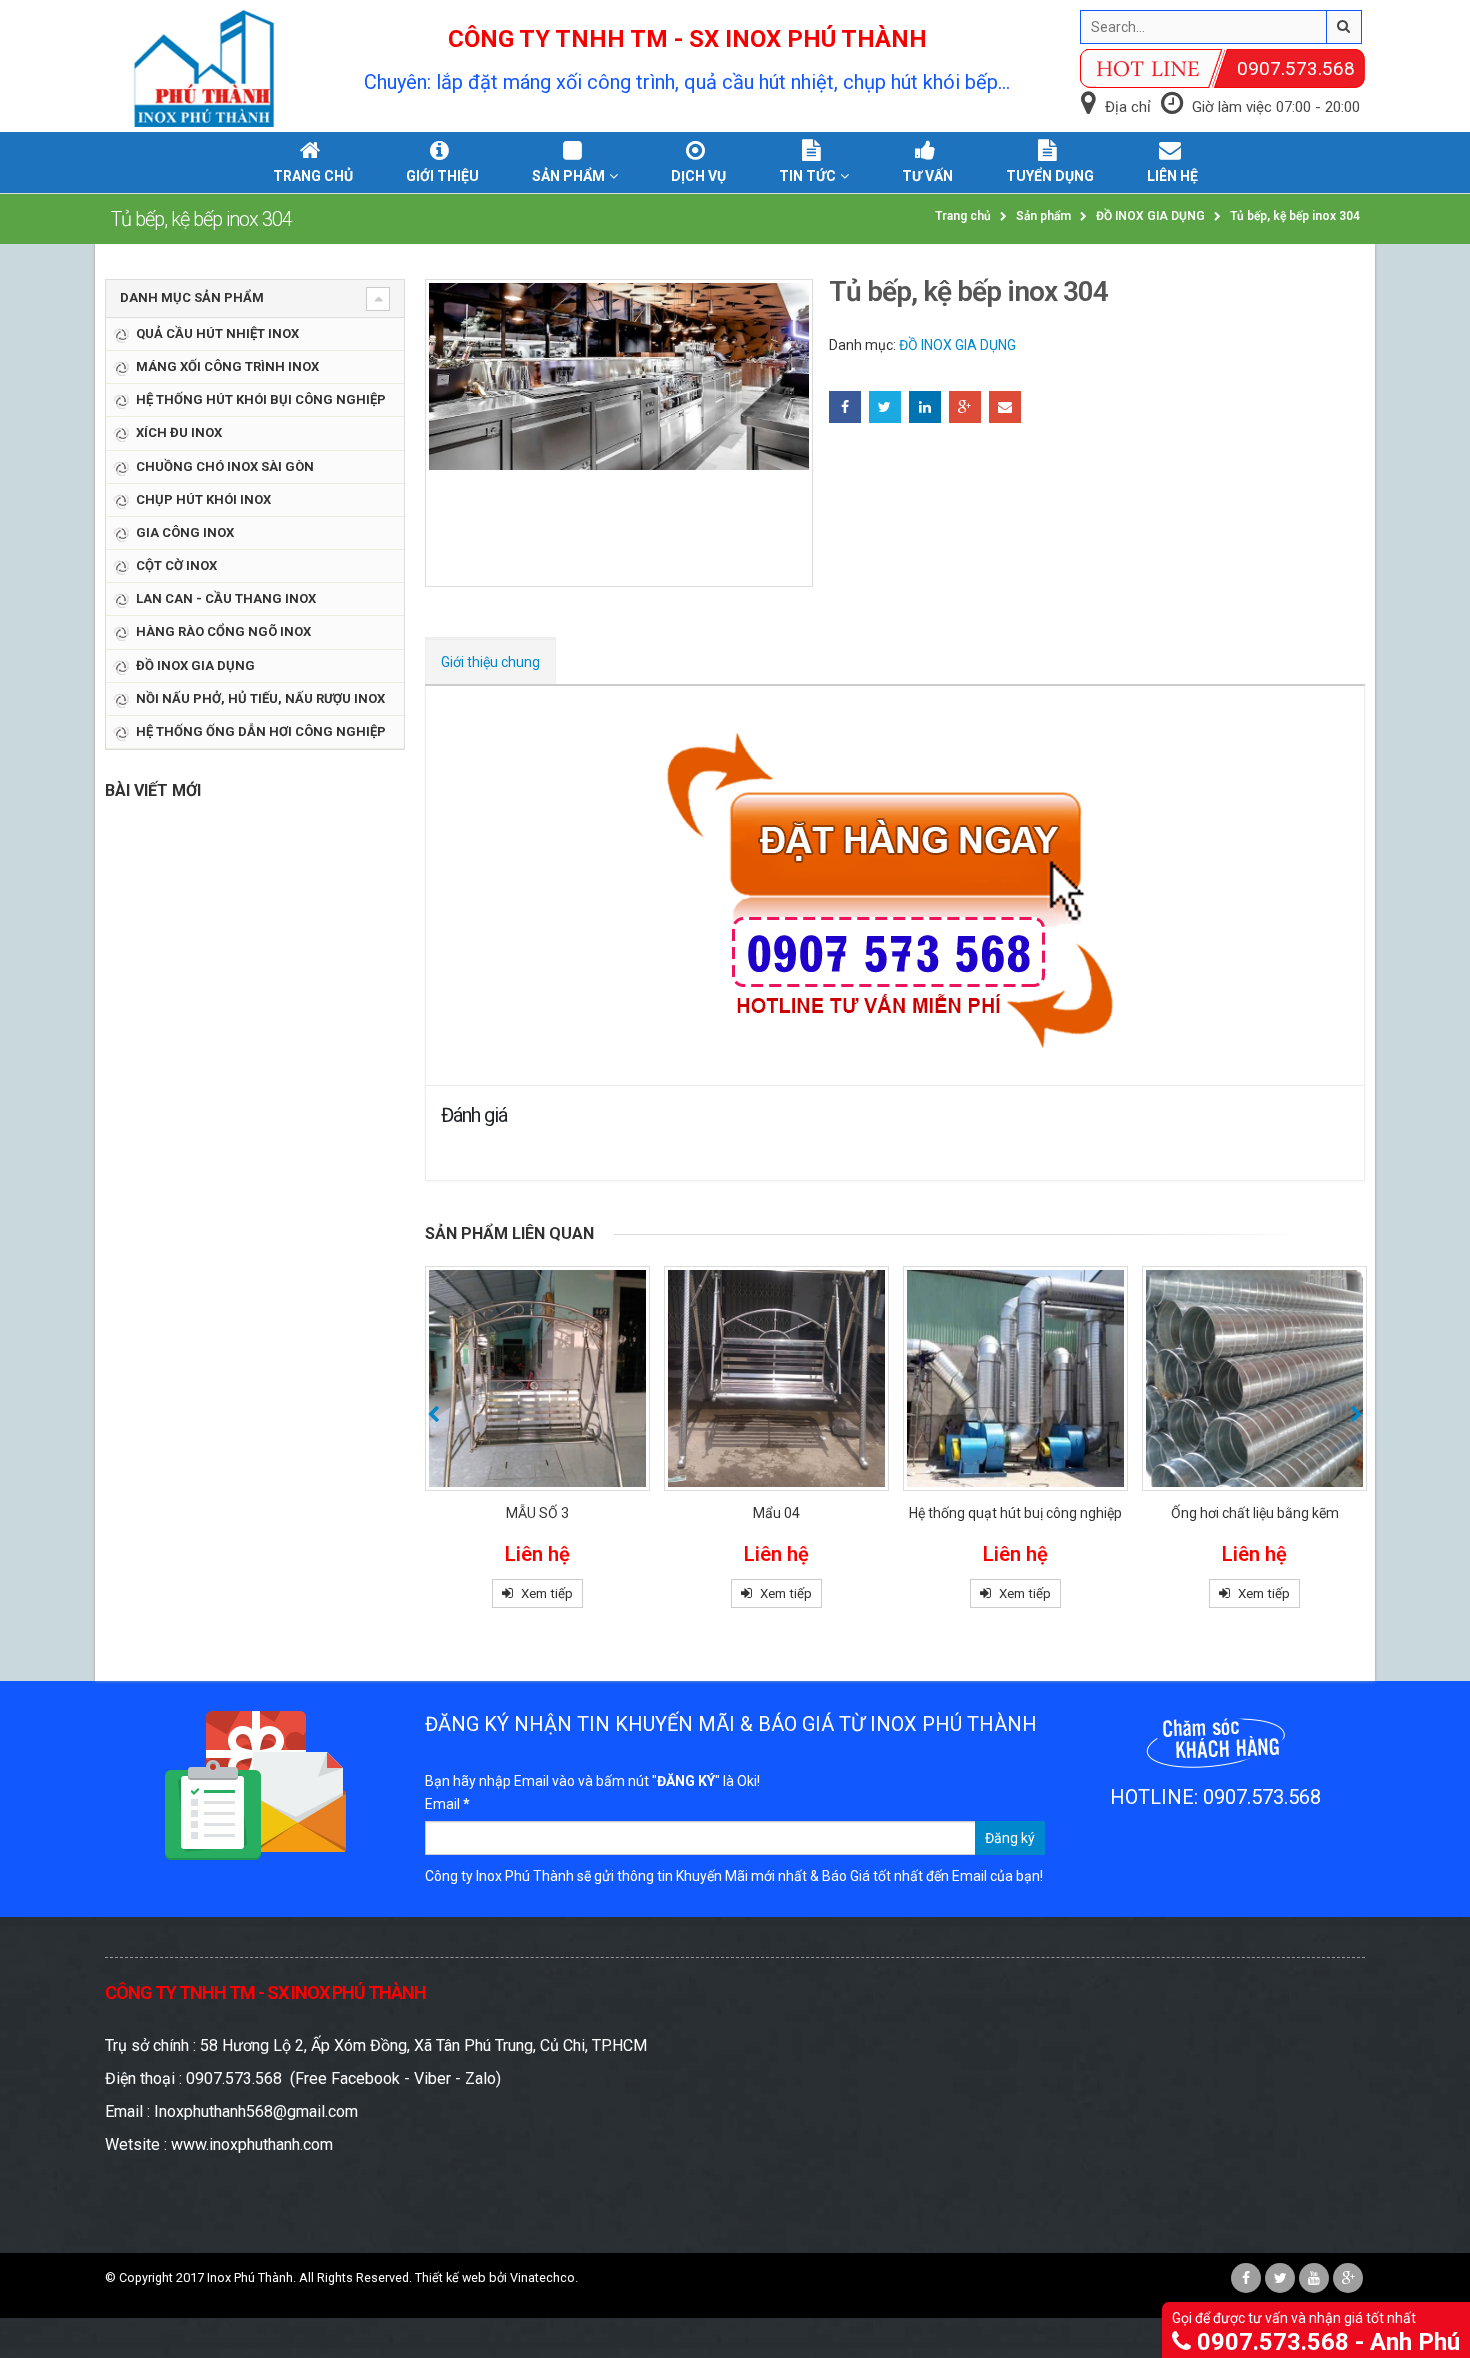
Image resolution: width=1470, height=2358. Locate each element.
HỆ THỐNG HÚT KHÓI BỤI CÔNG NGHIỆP (261, 399)
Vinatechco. (544, 2277)
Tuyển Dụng (1050, 176)
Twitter (885, 407)
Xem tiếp (547, 1593)
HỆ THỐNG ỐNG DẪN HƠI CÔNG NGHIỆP (261, 731)
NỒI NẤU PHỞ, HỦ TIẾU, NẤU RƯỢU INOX (260, 698)
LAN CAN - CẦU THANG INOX (226, 598)
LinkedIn (925, 407)
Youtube (1314, 2278)
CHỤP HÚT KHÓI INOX (203, 499)
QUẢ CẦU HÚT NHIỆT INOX (217, 333)
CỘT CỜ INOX (176, 565)
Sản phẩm (568, 176)
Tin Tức (807, 176)
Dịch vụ (698, 176)
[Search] (1344, 27)
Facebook (845, 407)
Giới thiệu (442, 176)
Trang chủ (313, 176)
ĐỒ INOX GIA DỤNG (957, 345)
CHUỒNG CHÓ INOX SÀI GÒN (225, 466)
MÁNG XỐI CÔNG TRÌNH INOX (227, 366)
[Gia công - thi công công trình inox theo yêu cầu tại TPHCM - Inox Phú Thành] (205, 68)
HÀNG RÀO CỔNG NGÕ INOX (223, 631)
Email (1005, 407)
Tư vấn (927, 176)
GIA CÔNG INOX (185, 532)
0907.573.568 (1296, 68)
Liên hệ (1172, 176)
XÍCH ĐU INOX (179, 432)
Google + (965, 407)
